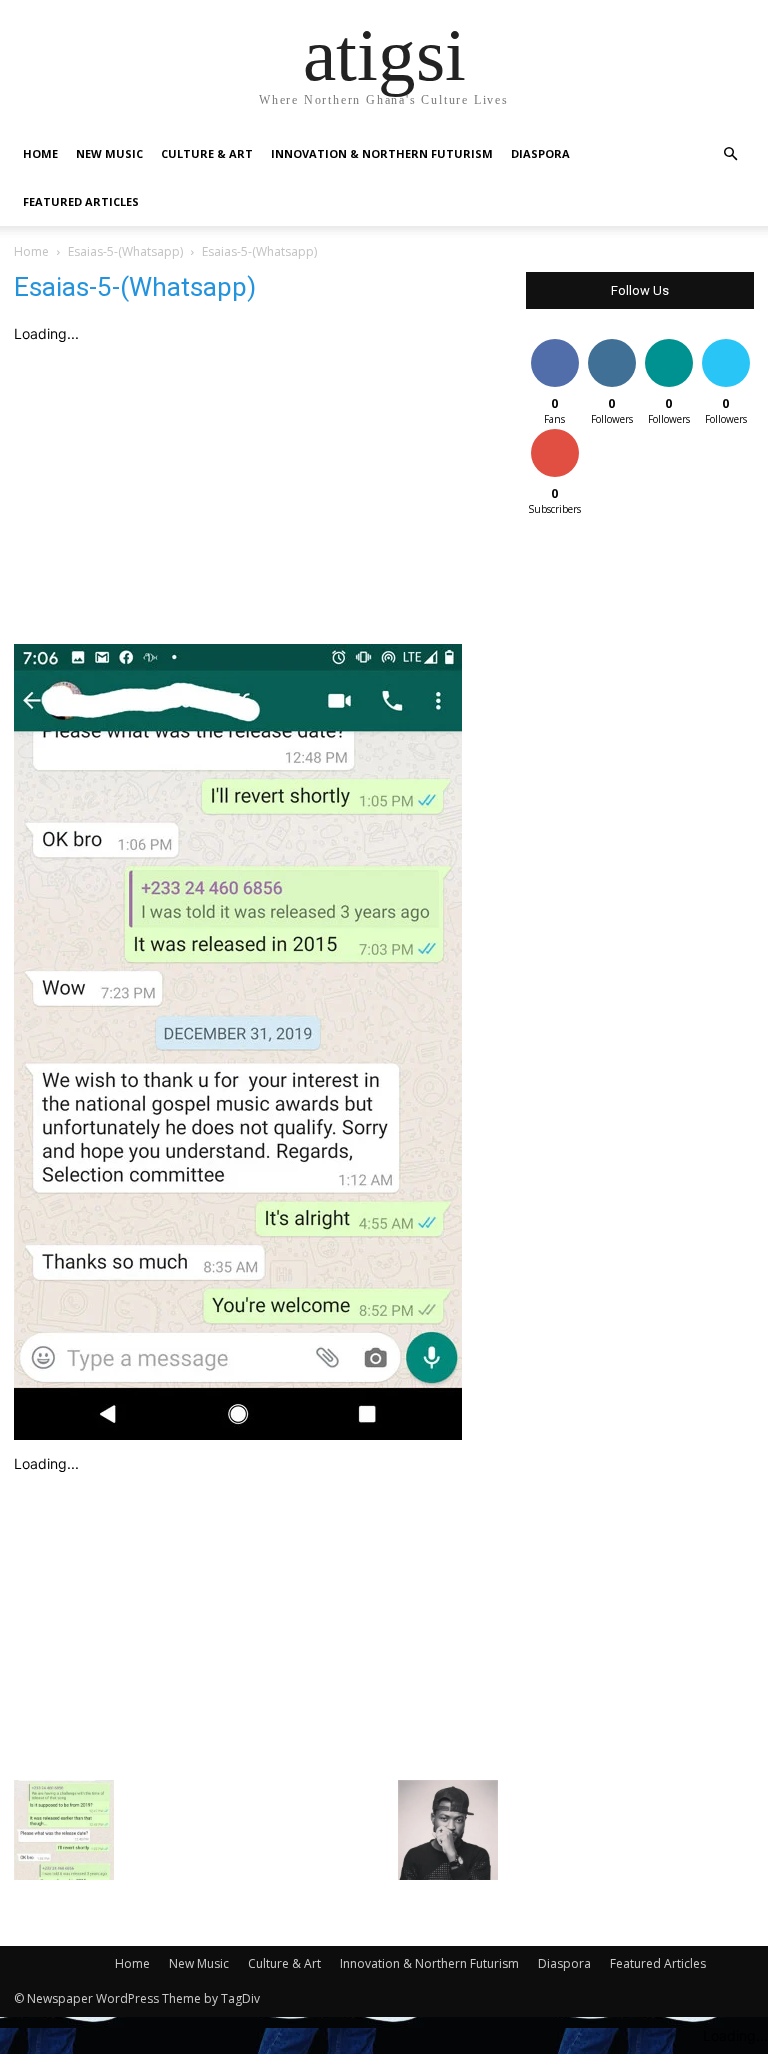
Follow (611, 342)
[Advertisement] (256, 494)
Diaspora (540, 153)
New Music (109, 153)
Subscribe (557, 432)
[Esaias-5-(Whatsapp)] (238, 1434)
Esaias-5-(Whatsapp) (125, 251)
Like (554, 342)
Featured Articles (81, 201)
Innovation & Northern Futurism (382, 153)
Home (40, 153)
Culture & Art (207, 153)
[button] (730, 154)
